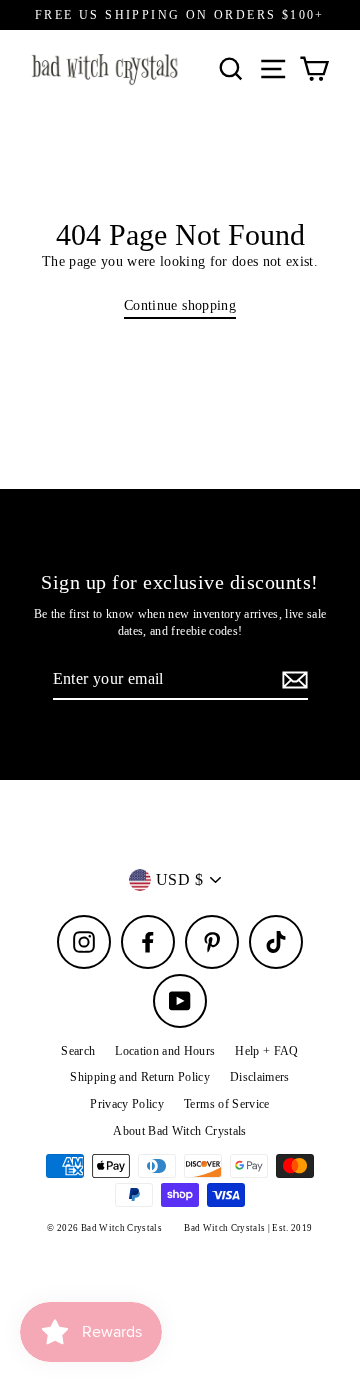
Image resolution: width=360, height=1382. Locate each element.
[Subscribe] (292, 680)
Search (78, 1051)
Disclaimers (260, 1077)
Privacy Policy (127, 1104)
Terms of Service (226, 1104)
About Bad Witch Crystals (179, 1131)
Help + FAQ (266, 1051)
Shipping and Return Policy (140, 1077)
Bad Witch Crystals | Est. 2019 (248, 1228)
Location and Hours (165, 1051)
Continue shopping (180, 305)
